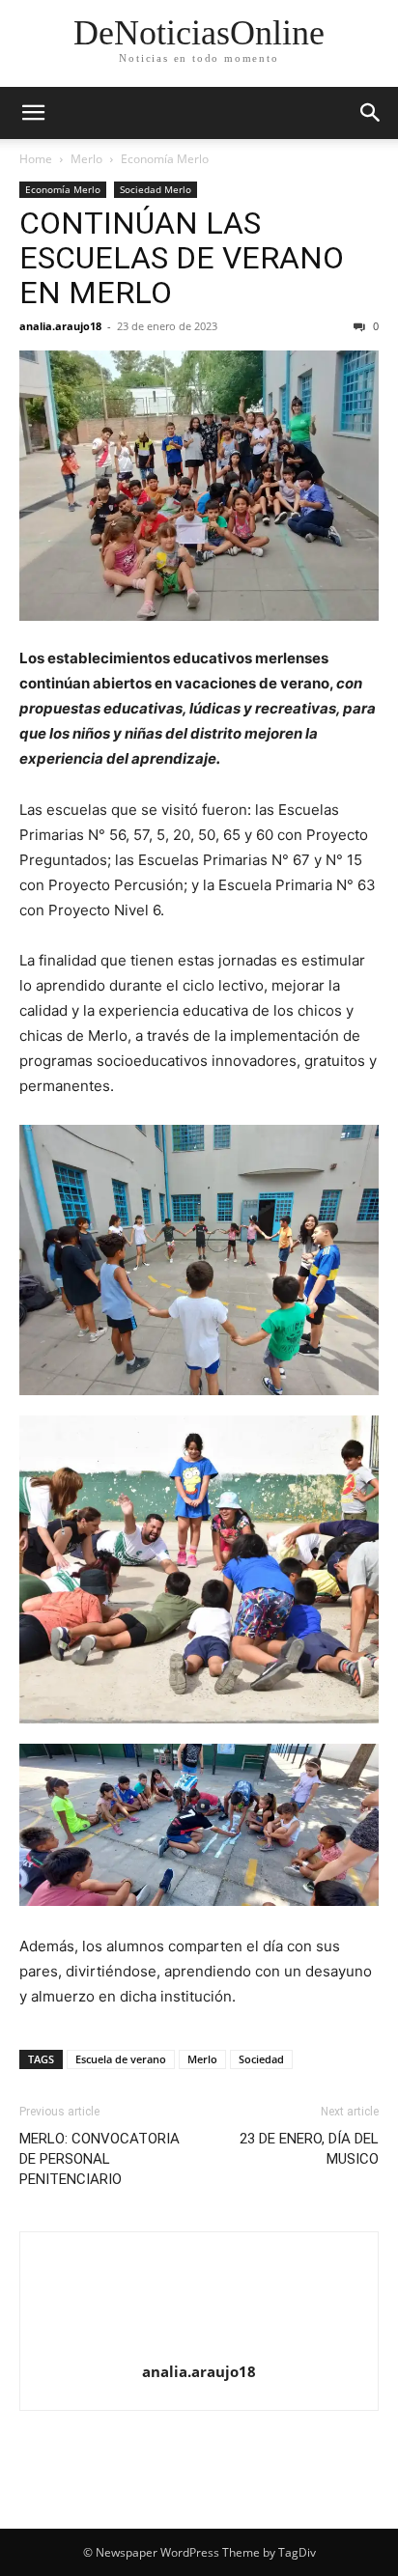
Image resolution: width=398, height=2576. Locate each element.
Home (36, 159)
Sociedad (261, 2059)
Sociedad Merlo (156, 189)
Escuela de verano (121, 2059)
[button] (33, 113)
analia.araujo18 (60, 326)
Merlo (86, 159)
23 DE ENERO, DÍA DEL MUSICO (309, 2149)
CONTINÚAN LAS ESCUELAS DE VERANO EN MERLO (182, 258)
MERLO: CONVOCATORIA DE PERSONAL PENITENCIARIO (99, 2159)
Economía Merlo (165, 159)
